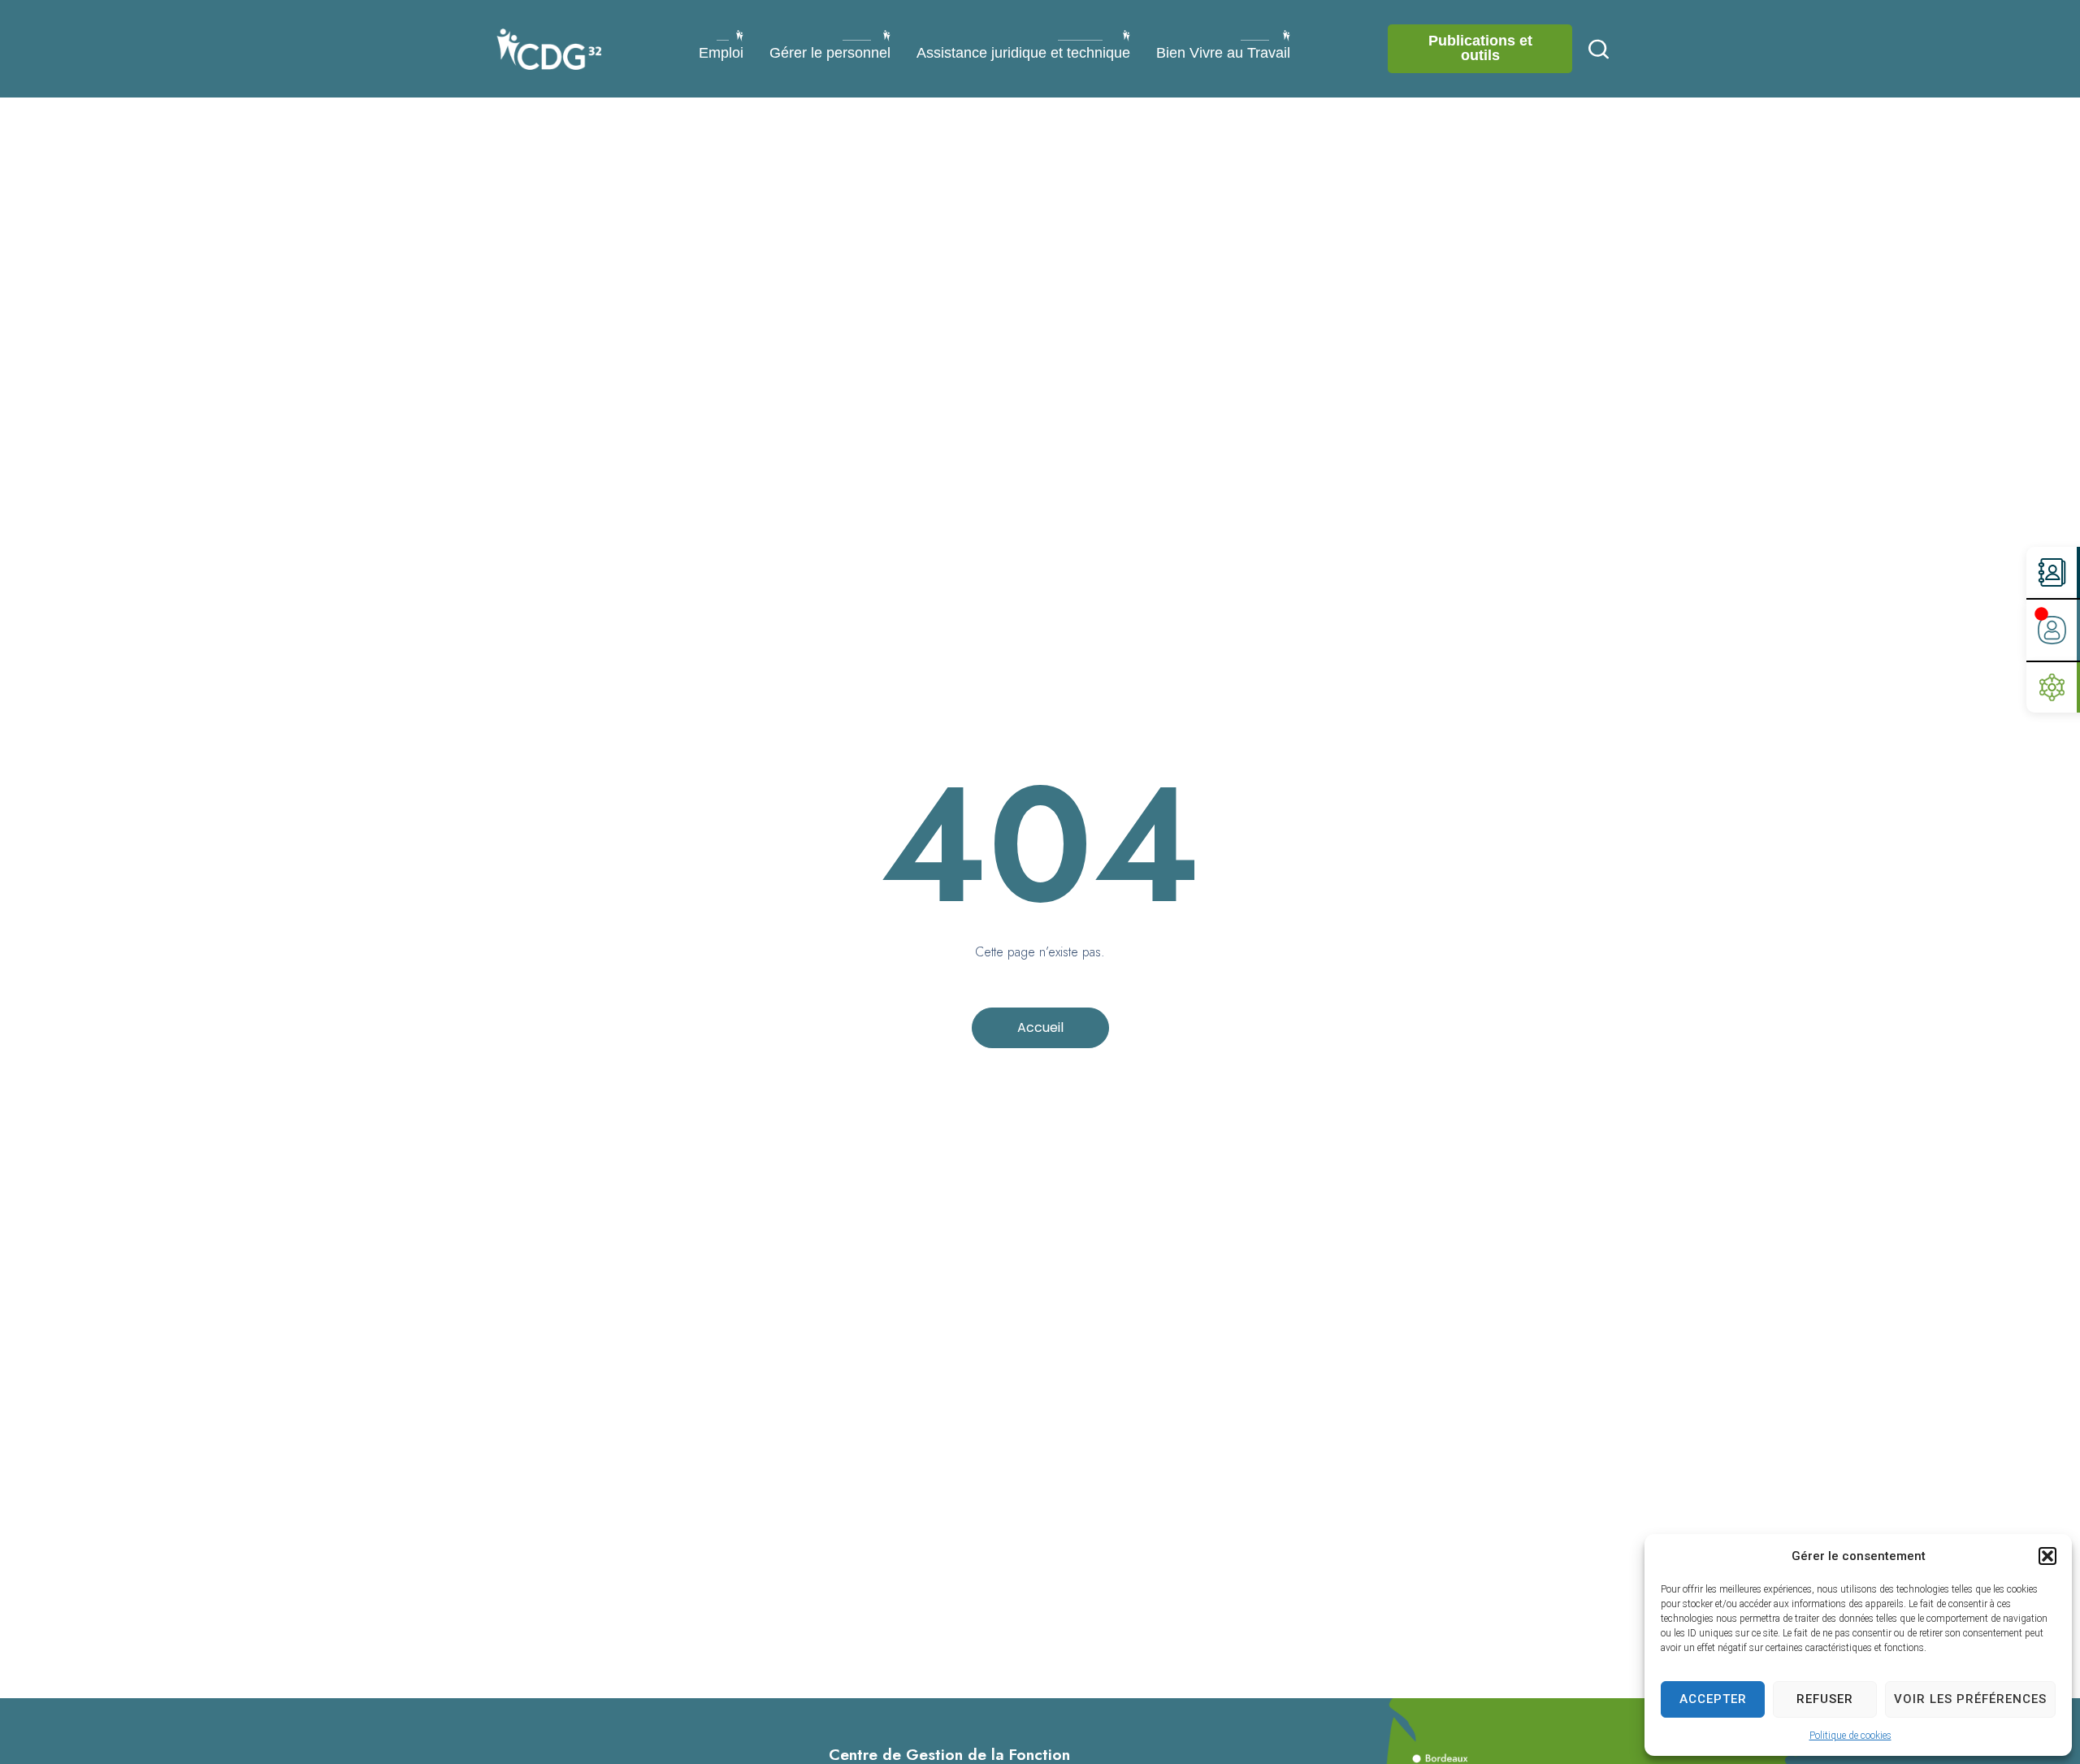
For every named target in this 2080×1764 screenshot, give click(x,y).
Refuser (1825, 1699)
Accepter (1713, 1699)
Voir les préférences (1970, 1699)
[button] (2047, 1556)
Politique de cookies (1850, 1736)
